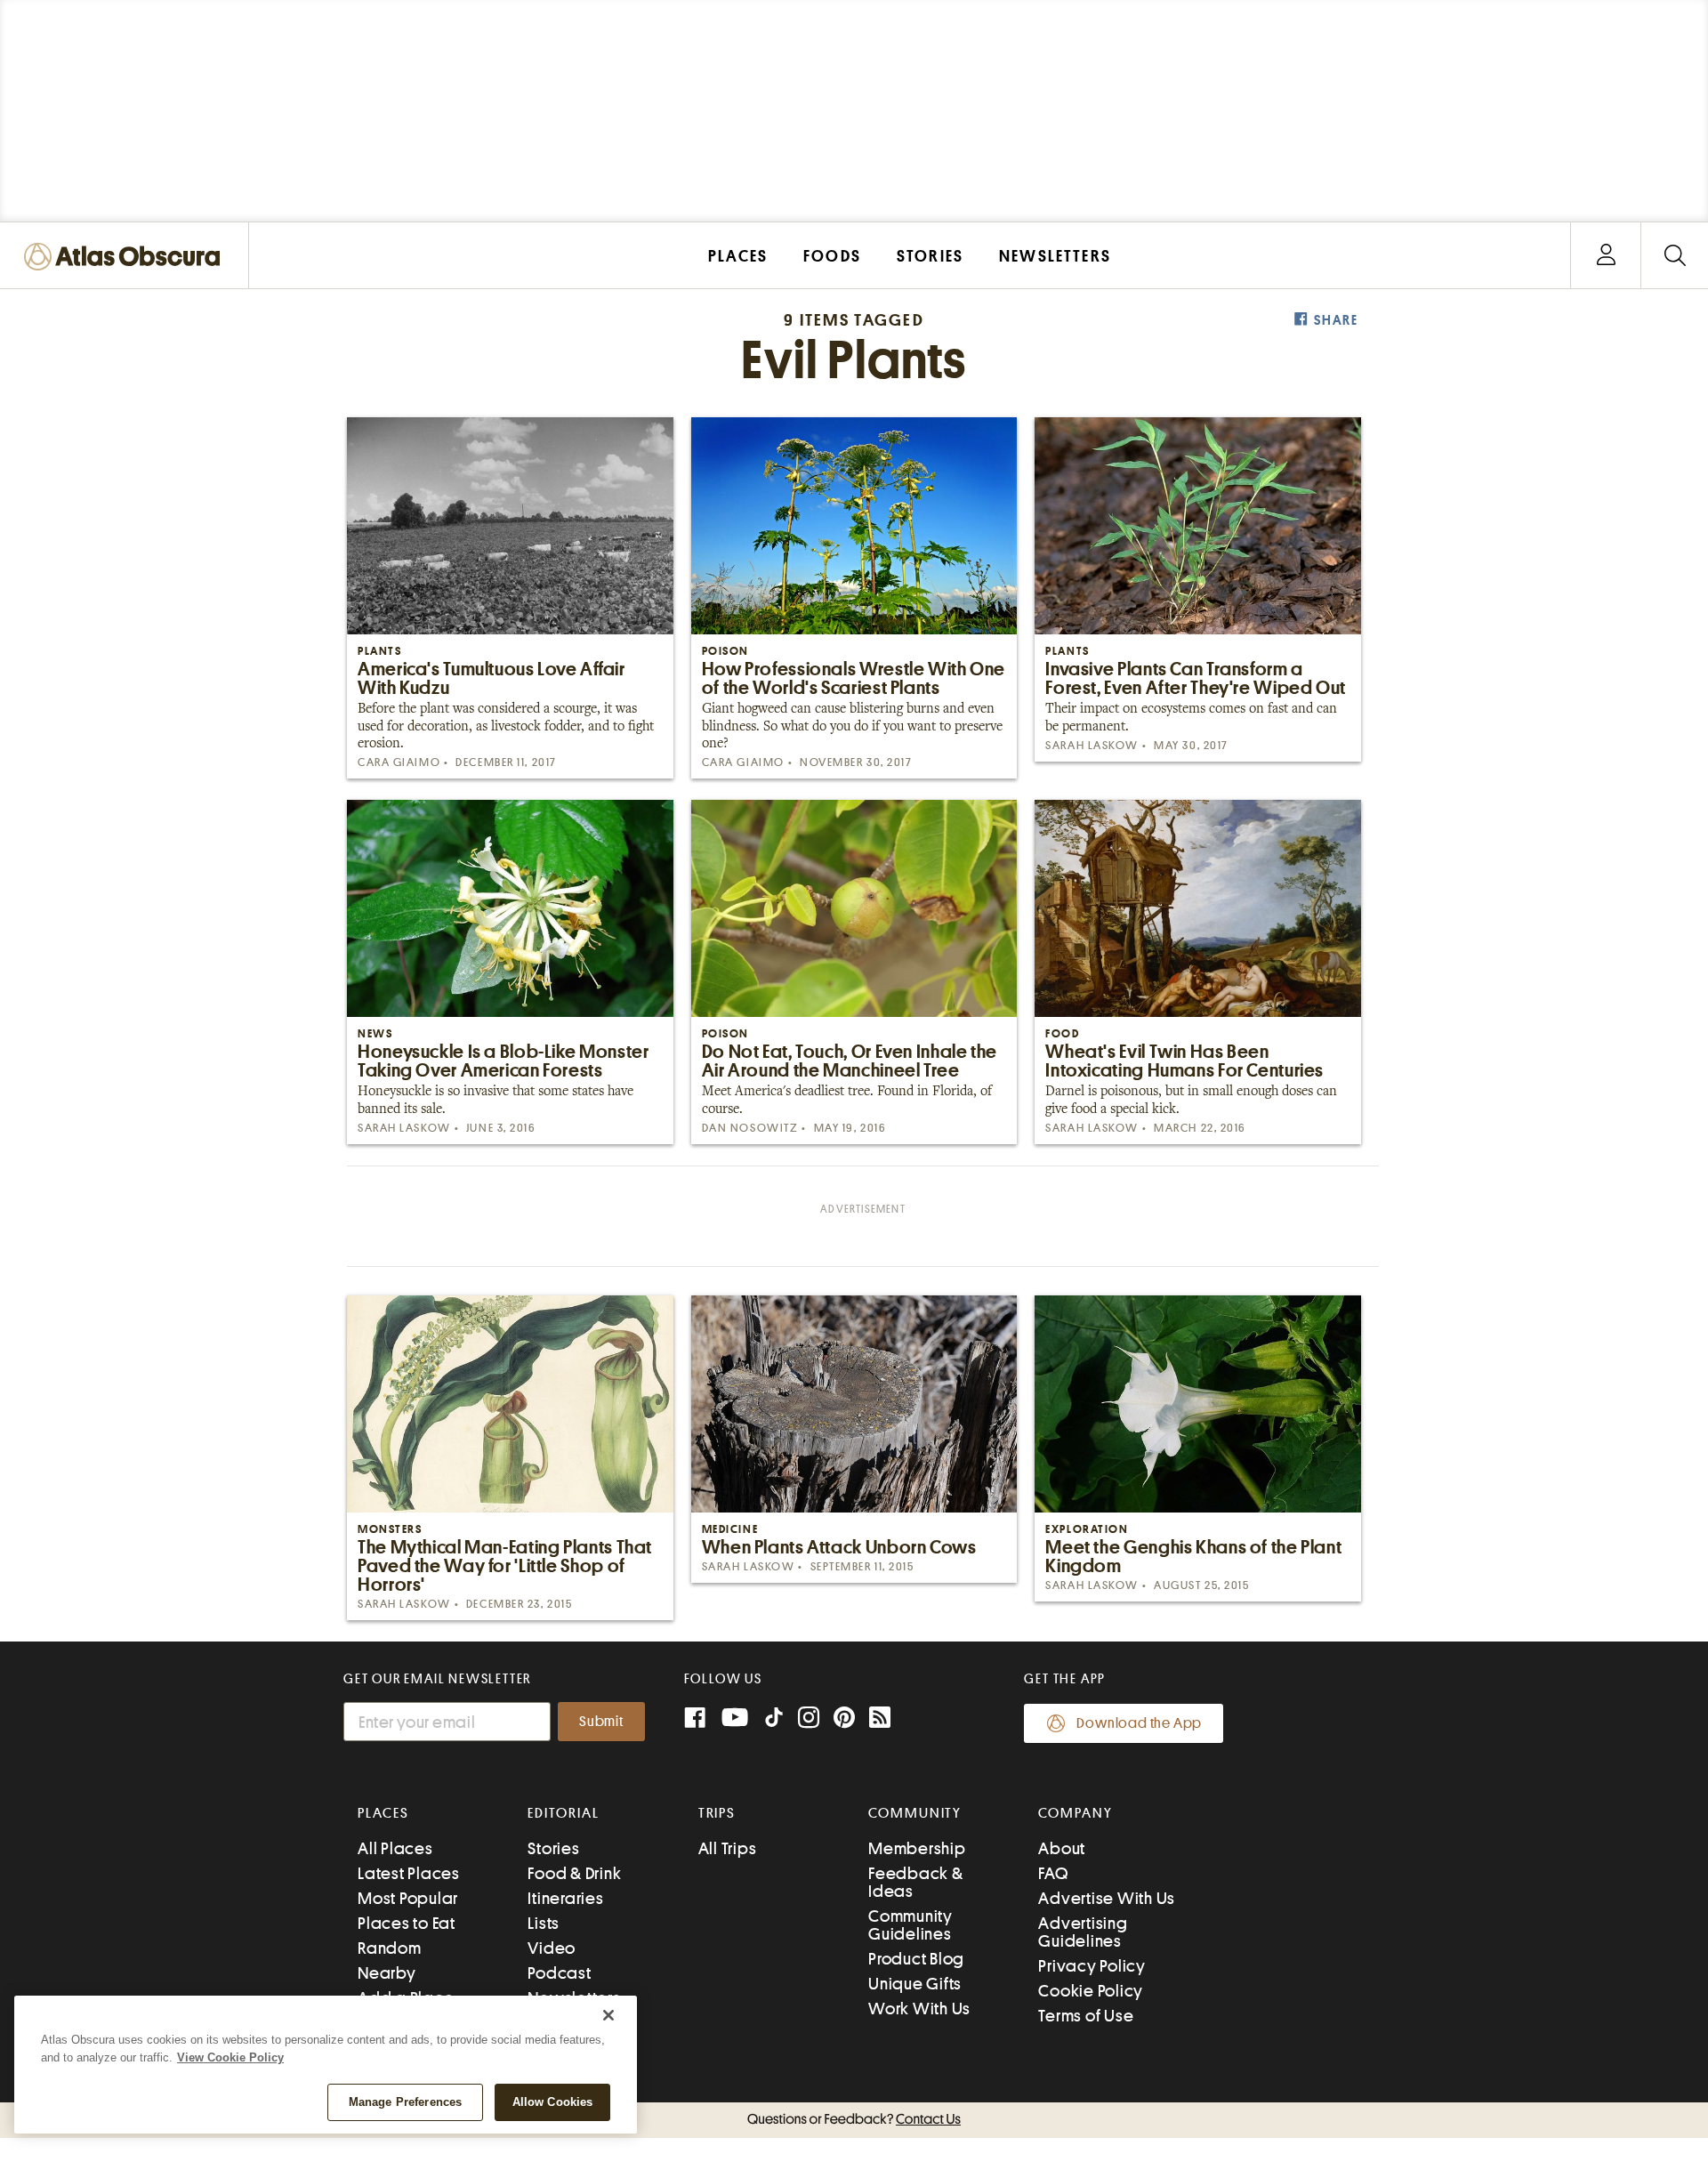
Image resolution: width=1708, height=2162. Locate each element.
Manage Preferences (405, 2102)
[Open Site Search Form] (1675, 256)
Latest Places (409, 1873)
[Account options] (1606, 256)
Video (552, 1948)
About (1062, 1848)
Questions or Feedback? (854, 2119)
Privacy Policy (1092, 1966)
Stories (553, 1848)
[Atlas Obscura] (126, 258)
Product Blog (916, 1959)
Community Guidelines (910, 1925)
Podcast (559, 1973)
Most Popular (408, 1898)
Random (390, 1948)
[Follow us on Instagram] (809, 1719)
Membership (917, 1848)
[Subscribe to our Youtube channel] (735, 1719)
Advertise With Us (1107, 1898)
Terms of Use (1086, 2016)
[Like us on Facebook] (695, 1719)
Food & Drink (574, 1873)
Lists (544, 1923)
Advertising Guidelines (1083, 1932)
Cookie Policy (1091, 1991)
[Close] (608, 2015)
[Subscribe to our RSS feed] (880, 1719)
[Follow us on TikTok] (774, 1721)
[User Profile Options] (1606, 256)
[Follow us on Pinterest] (844, 1719)
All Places (395, 1848)
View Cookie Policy (230, 2057)
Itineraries (565, 1898)
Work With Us (919, 2009)
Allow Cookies (553, 2102)
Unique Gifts (915, 1984)
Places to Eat (407, 1923)
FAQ (1053, 1873)
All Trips (728, 1848)
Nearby (387, 1973)
